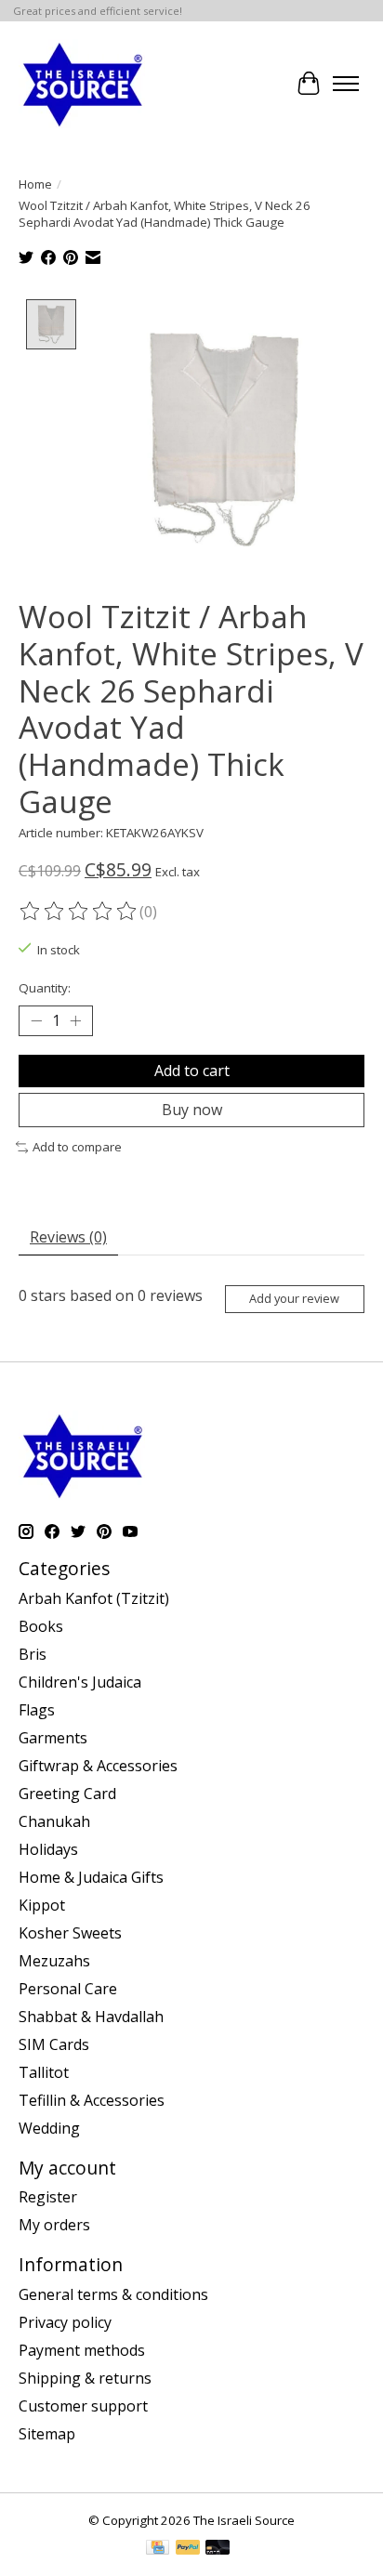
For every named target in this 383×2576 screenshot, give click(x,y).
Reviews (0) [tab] (68, 1237)
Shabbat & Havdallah (91, 2017)
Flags (37, 1710)
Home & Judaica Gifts (91, 1877)
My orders (54, 2225)
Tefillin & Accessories (92, 2100)
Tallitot (44, 2072)
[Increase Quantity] (75, 1021)
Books (41, 1626)
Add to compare (77, 1147)
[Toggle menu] (346, 84)
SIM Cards (54, 2044)
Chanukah (54, 1821)
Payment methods (82, 2350)
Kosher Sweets (70, 1933)
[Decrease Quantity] (36, 1021)
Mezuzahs (54, 1961)
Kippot (42, 1905)
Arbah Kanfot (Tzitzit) (94, 1598)
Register (48, 2197)
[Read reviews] (79, 912)
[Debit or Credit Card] (218, 2549)
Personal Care (68, 1989)
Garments (53, 1738)
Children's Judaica (80, 1682)
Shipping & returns (85, 2378)
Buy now (192, 1110)
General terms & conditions (113, 2294)
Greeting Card (67, 1794)
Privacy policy (65, 2322)
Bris (33, 1654)
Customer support (83, 2406)
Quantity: (45, 988)
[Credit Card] (158, 2549)
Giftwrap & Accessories (98, 1766)
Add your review (294, 1298)
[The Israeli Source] (82, 84)
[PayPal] (188, 2549)
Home (35, 184)
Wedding (49, 2128)
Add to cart (192, 1071)
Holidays (48, 1849)
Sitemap (47, 2434)
